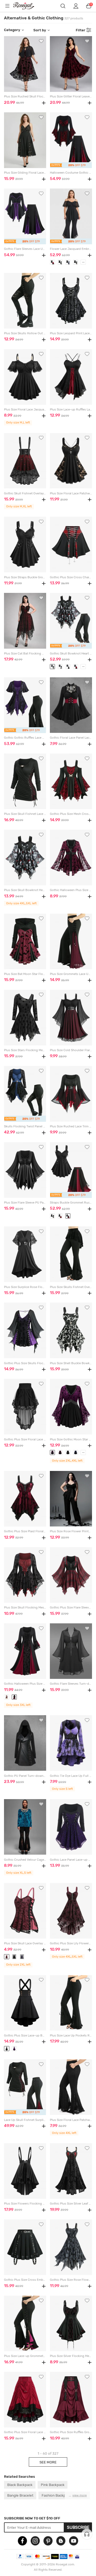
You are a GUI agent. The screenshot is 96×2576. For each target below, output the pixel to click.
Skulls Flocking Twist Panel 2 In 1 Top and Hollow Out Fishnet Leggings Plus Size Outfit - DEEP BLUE (25, 1126)
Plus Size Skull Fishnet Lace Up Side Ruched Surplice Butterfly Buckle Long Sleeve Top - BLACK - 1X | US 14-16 (25, 814)
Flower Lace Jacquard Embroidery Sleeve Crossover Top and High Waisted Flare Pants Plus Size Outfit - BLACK (71, 249)
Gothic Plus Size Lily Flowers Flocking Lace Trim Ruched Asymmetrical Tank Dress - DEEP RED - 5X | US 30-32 (71, 1943)
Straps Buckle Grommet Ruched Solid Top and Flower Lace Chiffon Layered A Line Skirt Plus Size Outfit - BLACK (71, 1203)
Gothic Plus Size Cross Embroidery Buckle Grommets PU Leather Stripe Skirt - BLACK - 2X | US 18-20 (25, 2280)
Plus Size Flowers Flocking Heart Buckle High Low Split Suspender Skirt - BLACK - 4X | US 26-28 (25, 2204)
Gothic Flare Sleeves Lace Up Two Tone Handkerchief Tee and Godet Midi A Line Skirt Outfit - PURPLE (25, 249)
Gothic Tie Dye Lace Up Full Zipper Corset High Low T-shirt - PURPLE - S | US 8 (71, 1776)
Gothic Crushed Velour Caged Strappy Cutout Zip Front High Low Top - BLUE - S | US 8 (25, 1860)
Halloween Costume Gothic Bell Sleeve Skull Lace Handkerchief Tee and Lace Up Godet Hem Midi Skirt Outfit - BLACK (71, 173)
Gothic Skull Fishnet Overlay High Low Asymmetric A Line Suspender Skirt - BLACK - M (25, 493)
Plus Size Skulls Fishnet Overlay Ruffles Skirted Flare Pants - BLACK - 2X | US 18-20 (71, 1287)
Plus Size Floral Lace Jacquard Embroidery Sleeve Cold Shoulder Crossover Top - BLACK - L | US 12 (25, 410)
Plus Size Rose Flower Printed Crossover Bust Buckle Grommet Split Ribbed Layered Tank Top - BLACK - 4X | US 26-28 (71, 1531)
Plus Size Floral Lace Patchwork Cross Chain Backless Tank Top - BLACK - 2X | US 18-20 (71, 493)
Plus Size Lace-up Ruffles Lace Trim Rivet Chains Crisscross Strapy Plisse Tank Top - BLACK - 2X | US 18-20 (71, 410)
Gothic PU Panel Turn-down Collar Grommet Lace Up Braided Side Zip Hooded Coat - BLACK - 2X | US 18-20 (25, 1776)
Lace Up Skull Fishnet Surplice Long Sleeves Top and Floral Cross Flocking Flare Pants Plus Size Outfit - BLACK (25, 2120)
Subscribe (78, 2527)
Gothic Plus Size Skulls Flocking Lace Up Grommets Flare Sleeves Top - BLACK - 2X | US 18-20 (25, 1363)
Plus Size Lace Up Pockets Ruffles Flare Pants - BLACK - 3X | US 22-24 (71, 2036)
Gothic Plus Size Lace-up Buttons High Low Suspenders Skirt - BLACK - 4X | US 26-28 (25, 2036)
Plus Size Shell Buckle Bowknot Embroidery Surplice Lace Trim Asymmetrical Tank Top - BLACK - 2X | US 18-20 (71, 1363)
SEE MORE (48, 2462)
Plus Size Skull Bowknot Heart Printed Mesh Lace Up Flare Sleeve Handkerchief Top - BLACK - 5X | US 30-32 (25, 890)
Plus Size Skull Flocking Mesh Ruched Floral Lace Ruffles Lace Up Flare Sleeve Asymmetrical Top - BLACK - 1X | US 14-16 (25, 1608)
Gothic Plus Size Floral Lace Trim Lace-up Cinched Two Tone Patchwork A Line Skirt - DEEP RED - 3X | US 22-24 (25, 2432)
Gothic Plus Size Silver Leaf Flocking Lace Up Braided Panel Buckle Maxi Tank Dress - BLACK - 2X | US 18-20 (71, 2204)
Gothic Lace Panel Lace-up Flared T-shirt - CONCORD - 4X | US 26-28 (71, 1860)
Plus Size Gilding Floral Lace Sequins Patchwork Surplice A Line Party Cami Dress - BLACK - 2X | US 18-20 (25, 173)
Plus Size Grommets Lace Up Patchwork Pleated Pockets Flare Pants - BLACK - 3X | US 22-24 (71, 974)
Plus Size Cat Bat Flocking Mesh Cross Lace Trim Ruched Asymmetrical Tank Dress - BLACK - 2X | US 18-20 (25, 654)
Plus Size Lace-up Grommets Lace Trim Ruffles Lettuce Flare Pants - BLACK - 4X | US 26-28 (25, 2356)
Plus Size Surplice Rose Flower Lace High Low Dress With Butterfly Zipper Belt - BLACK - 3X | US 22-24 (25, 1287)
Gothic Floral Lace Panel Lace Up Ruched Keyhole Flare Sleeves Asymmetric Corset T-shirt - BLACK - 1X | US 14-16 (71, 738)
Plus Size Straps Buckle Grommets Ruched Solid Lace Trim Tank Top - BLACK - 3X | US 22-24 (25, 577)
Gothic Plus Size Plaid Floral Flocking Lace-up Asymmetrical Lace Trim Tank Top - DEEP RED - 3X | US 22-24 (25, 1531)
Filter (81, 30)
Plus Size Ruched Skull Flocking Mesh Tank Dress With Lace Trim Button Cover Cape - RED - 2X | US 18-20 (25, 97)
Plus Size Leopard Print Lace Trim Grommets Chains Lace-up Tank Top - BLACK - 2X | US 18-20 (71, 333)
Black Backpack (20, 2485)
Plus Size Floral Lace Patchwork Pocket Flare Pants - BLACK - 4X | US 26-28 (71, 2120)
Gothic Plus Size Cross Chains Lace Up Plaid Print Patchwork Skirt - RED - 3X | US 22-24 (71, 577)
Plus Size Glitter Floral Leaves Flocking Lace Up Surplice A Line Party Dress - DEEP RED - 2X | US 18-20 (71, 97)
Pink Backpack (53, 2485)
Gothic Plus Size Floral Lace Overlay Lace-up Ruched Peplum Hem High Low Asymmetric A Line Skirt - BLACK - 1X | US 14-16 (25, 1439)
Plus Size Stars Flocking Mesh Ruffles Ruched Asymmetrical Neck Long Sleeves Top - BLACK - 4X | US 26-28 (25, 1050)
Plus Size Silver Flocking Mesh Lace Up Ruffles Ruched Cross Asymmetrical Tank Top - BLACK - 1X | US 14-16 (71, 2356)
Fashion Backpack (56, 2495)
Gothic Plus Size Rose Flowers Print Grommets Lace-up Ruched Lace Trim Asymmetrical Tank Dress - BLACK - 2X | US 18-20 (71, 2280)
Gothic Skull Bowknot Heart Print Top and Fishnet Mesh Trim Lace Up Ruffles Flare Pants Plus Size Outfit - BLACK (71, 654)
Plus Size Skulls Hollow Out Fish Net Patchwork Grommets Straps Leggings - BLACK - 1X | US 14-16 (25, 333)
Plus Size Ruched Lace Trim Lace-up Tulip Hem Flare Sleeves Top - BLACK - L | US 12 (71, 1126)
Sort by (40, 30)
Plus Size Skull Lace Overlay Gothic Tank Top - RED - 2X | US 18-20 (25, 1943)
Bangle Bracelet (20, 2495)
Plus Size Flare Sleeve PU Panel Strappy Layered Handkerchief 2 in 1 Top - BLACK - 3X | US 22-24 (25, 1203)
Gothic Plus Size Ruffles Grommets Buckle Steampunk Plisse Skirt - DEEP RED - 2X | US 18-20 (71, 2432)
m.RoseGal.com (27, 6)
